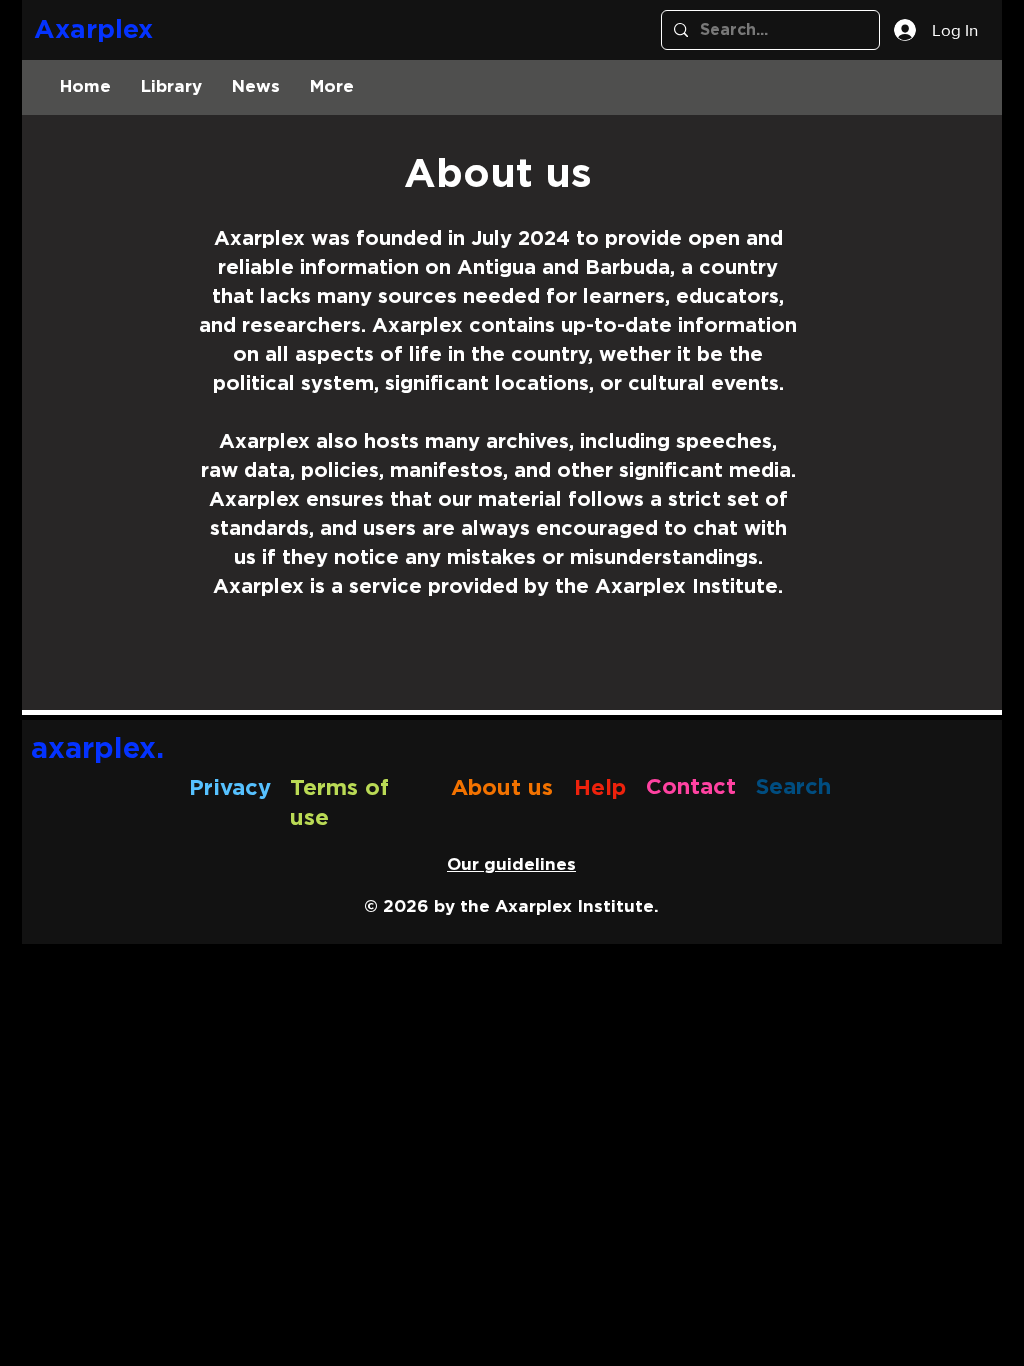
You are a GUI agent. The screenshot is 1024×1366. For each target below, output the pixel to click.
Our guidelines (511, 864)
